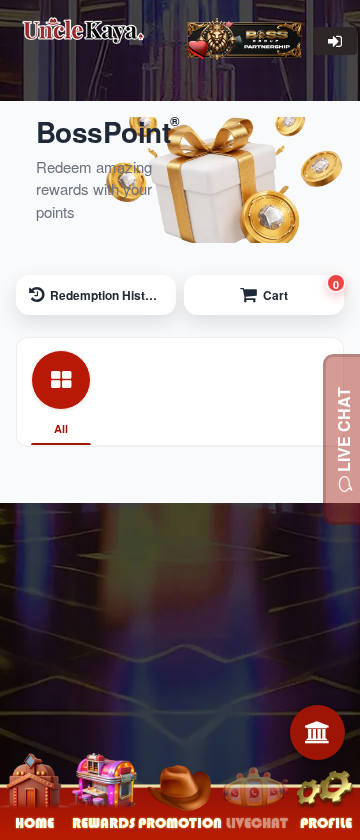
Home (34, 823)
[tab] (61, 392)
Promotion (180, 823)
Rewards (103, 823)
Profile (326, 823)
